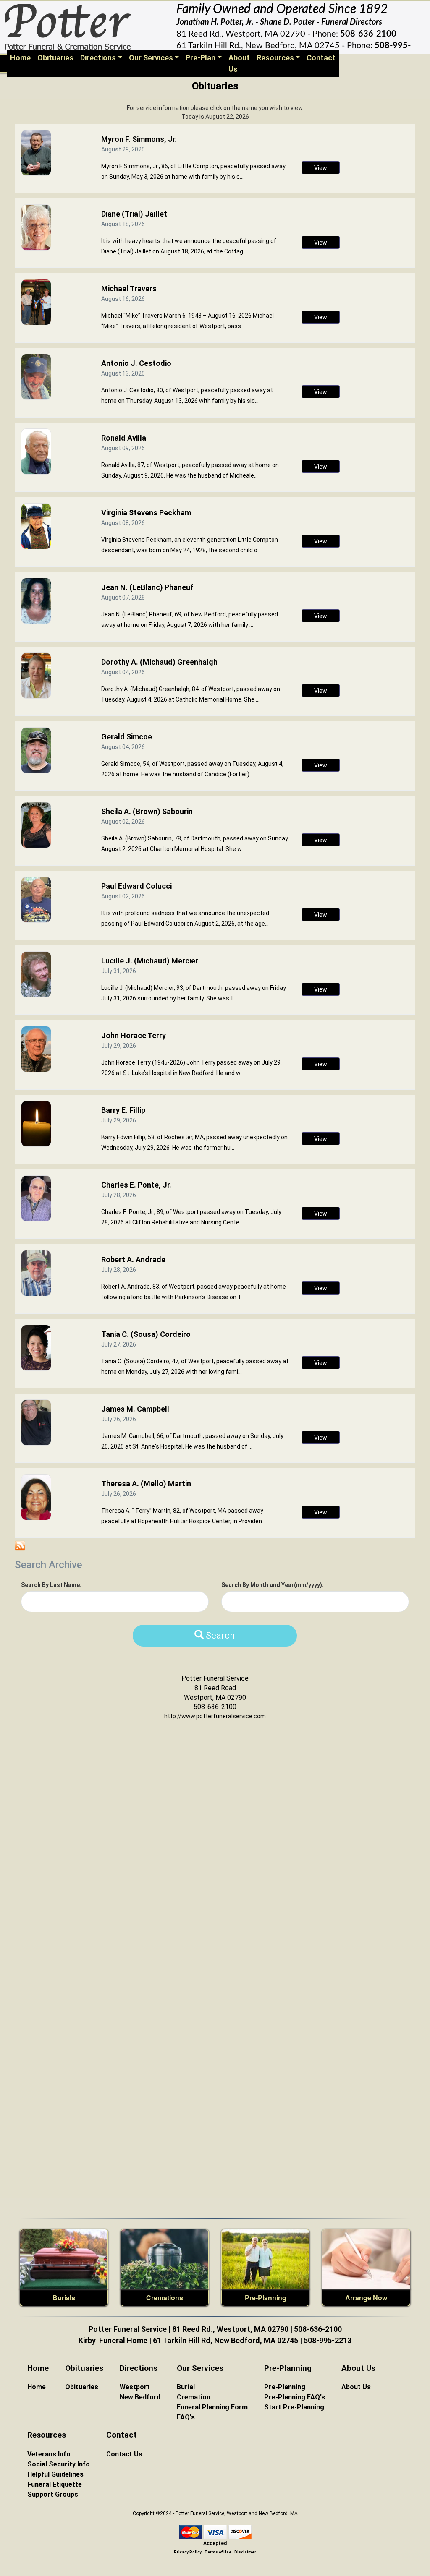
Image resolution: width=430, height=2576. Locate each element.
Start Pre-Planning (294, 2407)
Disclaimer (245, 2552)
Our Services (151, 58)
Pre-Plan (201, 58)
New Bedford (140, 2397)
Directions (98, 58)
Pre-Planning (266, 2298)
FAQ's (186, 2417)
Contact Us (124, 2454)
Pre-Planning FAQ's (295, 2397)
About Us (239, 63)
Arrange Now (366, 2298)
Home (22, 57)
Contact (321, 58)
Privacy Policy (188, 2552)
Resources (275, 58)
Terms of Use (218, 2552)
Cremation (194, 2397)
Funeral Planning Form (212, 2407)
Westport (135, 2387)
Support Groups (53, 2494)
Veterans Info (49, 2454)
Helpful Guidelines (55, 2474)
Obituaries (55, 58)
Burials (64, 2298)
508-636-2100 (368, 34)
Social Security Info (59, 2464)
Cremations (165, 2298)
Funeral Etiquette (55, 2484)
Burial (186, 2387)
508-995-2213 (328, 2340)
